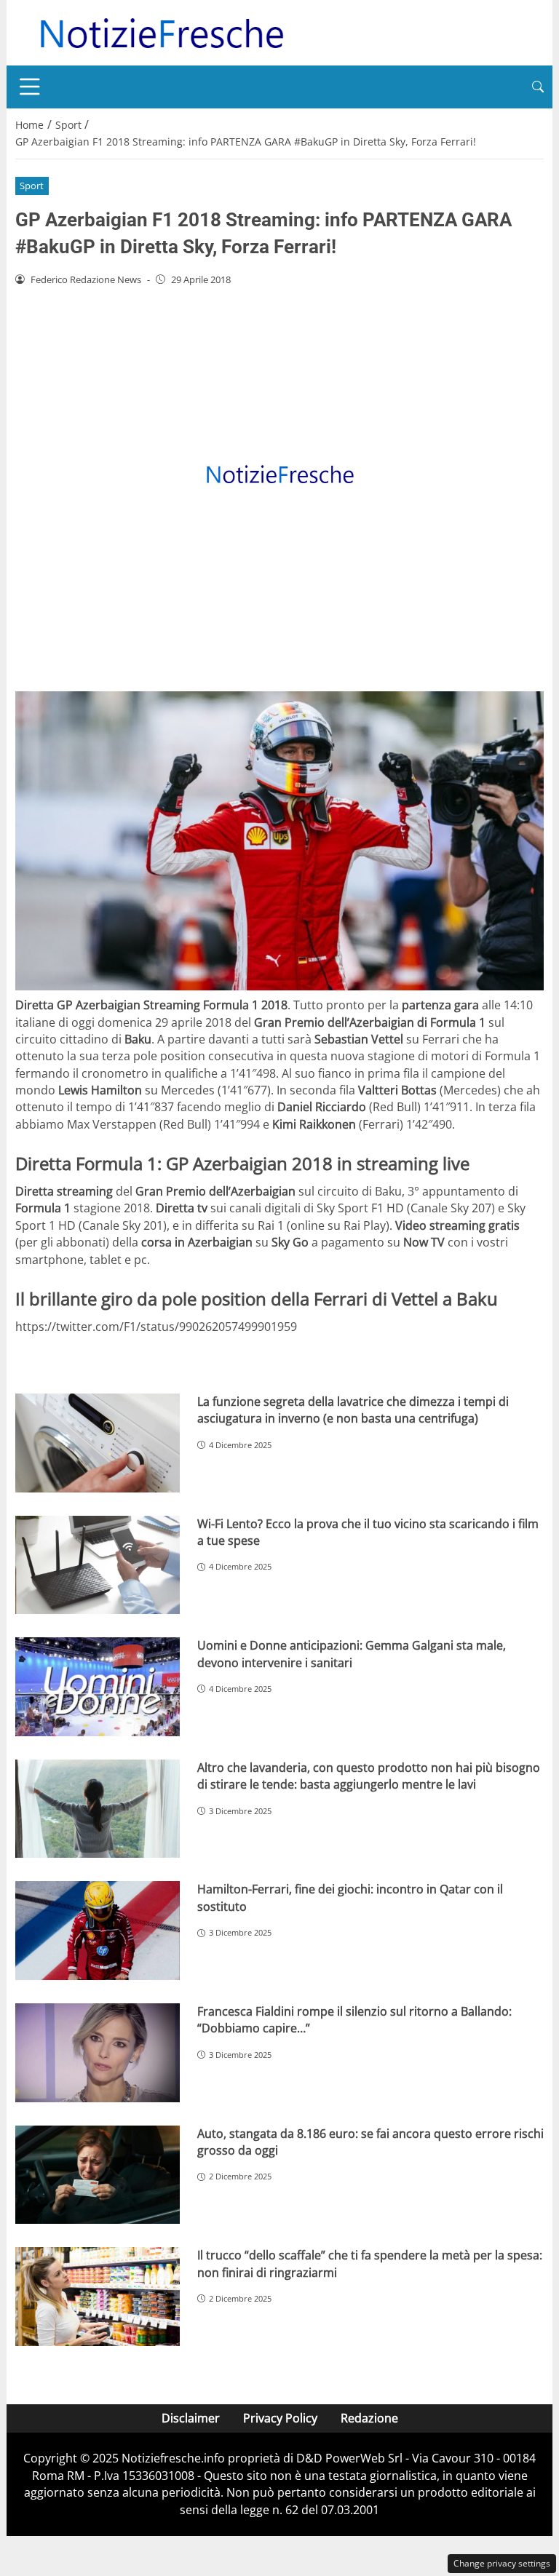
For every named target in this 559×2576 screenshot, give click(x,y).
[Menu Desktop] (30, 87)
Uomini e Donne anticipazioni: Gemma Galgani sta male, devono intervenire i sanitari (352, 1654)
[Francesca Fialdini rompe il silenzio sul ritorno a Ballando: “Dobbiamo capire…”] (98, 2053)
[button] (538, 87)
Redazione (369, 2418)
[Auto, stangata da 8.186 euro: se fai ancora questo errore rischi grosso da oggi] (98, 2175)
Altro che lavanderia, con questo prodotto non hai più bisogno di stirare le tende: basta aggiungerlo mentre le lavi (369, 1776)
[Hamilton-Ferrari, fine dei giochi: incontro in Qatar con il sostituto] (98, 1931)
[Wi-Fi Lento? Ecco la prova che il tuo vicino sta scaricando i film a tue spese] (98, 1565)
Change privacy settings (502, 2563)
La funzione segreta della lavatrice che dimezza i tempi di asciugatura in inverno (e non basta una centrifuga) (353, 1410)
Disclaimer (191, 2418)
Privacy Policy (280, 2418)
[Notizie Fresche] (161, 31)
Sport (32, 186)
